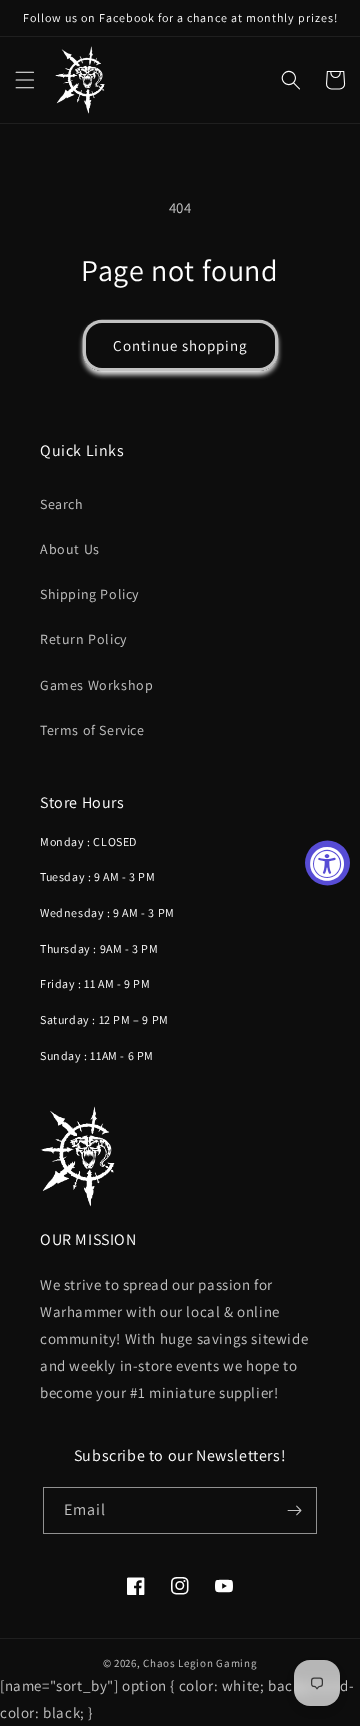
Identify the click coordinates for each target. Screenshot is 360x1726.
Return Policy (83, 639)
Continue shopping (180, 345)
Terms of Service (92, 730)
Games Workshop (96, 685)
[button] (25, 80)
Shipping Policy (89, 594)
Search (62, 504)
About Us (70, 549)
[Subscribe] (294, 1510)
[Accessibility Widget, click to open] (327, 863)
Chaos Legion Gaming (200, 1663)
